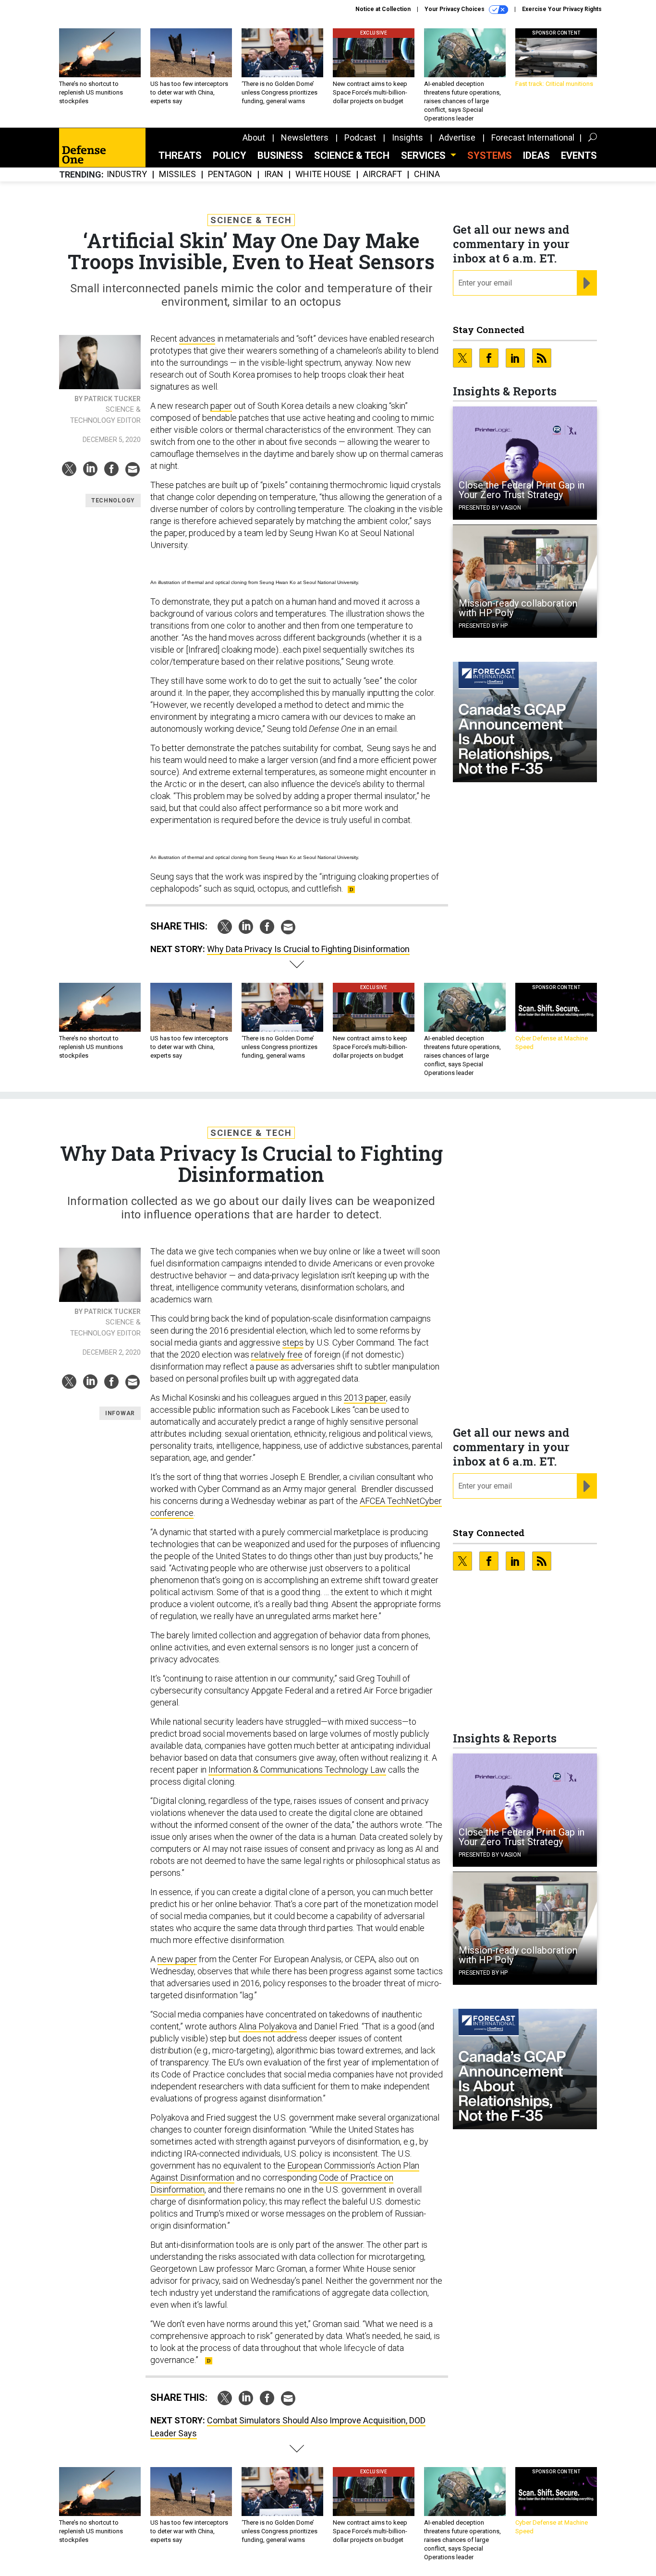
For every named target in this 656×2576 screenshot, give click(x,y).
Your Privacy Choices (455, 9)
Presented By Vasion (490, 508)
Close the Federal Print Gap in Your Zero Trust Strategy (522, 490)
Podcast (360, 137)
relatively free (277, 1354)
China (427, 174)
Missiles (177, 174)
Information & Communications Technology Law (297, 1770)
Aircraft (383, 174)
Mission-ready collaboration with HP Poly (518, 608)
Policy (230, 155)
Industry (127, 174)
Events (579, 155)
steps (293, 1342)
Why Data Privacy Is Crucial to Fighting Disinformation (308, 949)
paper (221, 406)
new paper (177, 1959)
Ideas (536, 155)
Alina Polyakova (268, 2026)
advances (197, 339)
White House (323, 174)
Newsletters (305, 137)
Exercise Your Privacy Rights (562, 9)
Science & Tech (352, 155)
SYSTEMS (490, 155)
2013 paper (365, 1398)
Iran (274, 174)
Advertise (457, 137)
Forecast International (533, 137)
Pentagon (230, 174)
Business (280, 155)
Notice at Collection (383, 9)
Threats (180, 155)
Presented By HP (483, 626)
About (254, 137)
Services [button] (425, 155)
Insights (407, 137)
